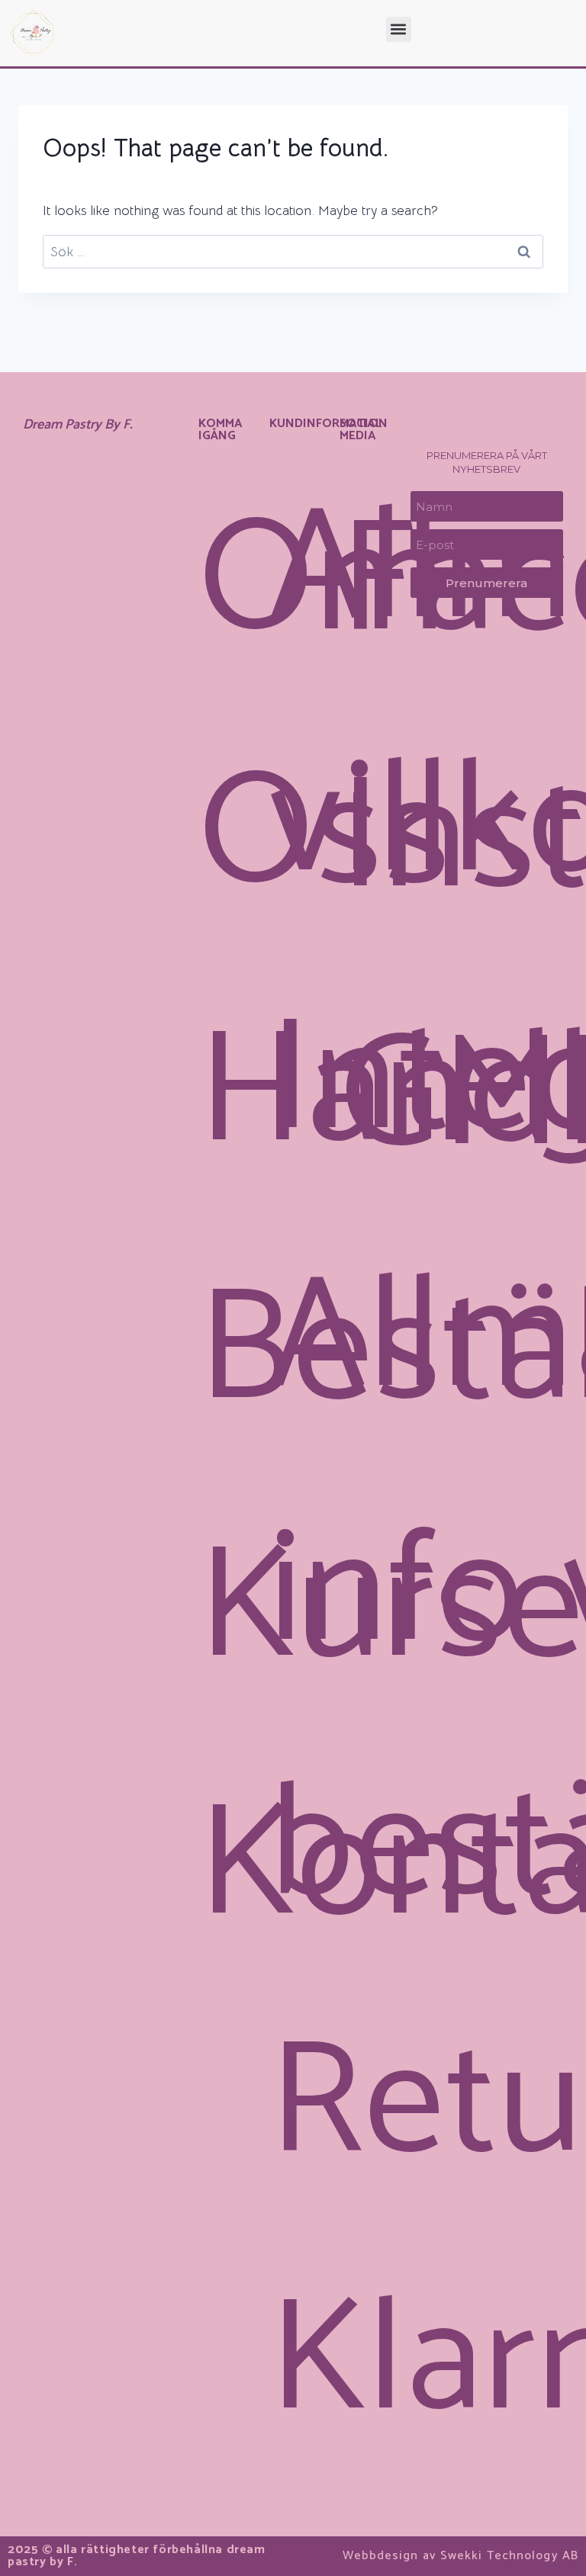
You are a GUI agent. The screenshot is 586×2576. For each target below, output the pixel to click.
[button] (399, 29)
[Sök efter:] (293, 252)
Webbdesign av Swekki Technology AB (460, 2556)
